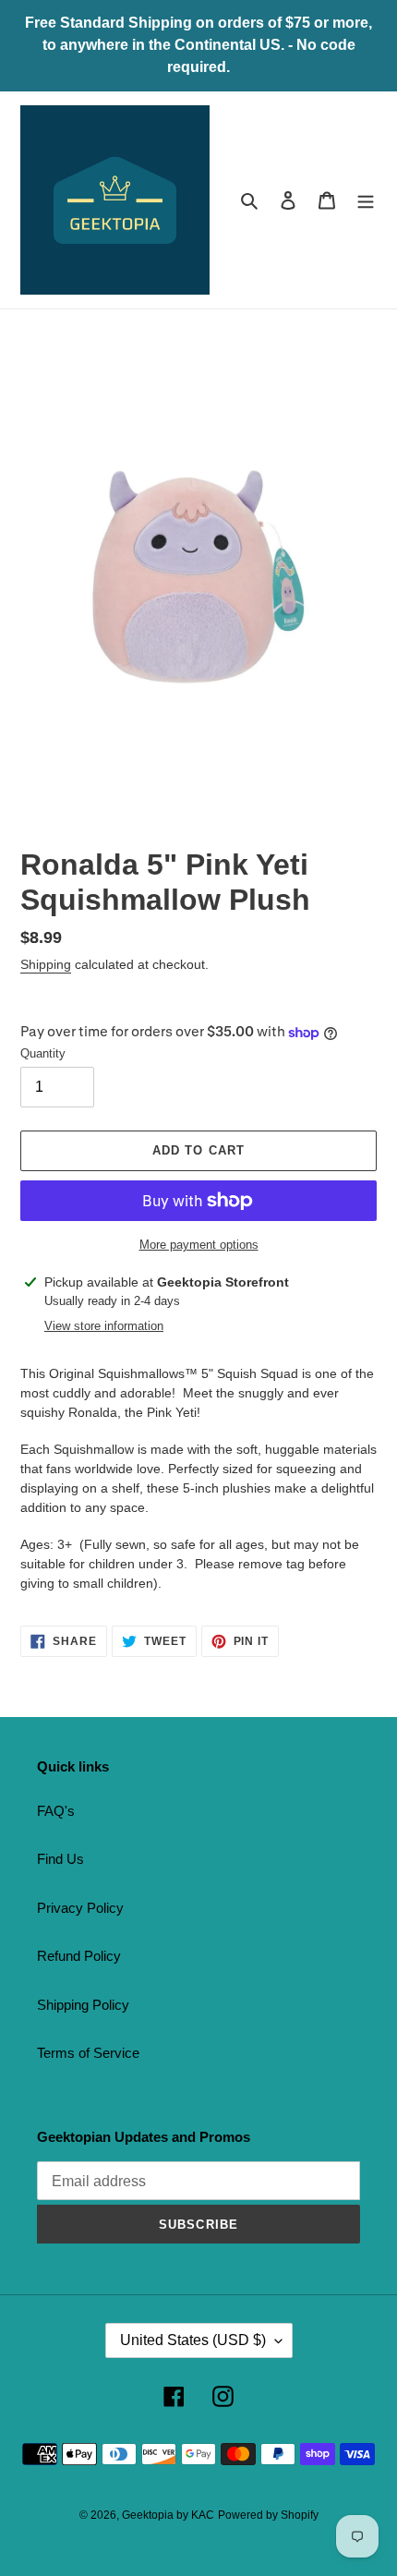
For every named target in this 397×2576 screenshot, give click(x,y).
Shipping (46, 964)
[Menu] (366, 200)
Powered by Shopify (268, 2515)
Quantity (43, 1053)
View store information (104, 1326)
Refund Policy (79, 1956)
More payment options (199, 1245)
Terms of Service (88, 2053)
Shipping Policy (83, 2005)
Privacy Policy (80, 1908)
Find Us (60, 1859)
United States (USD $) (193, 2340)
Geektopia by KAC (168, 2515)
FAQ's (56, 1811)
